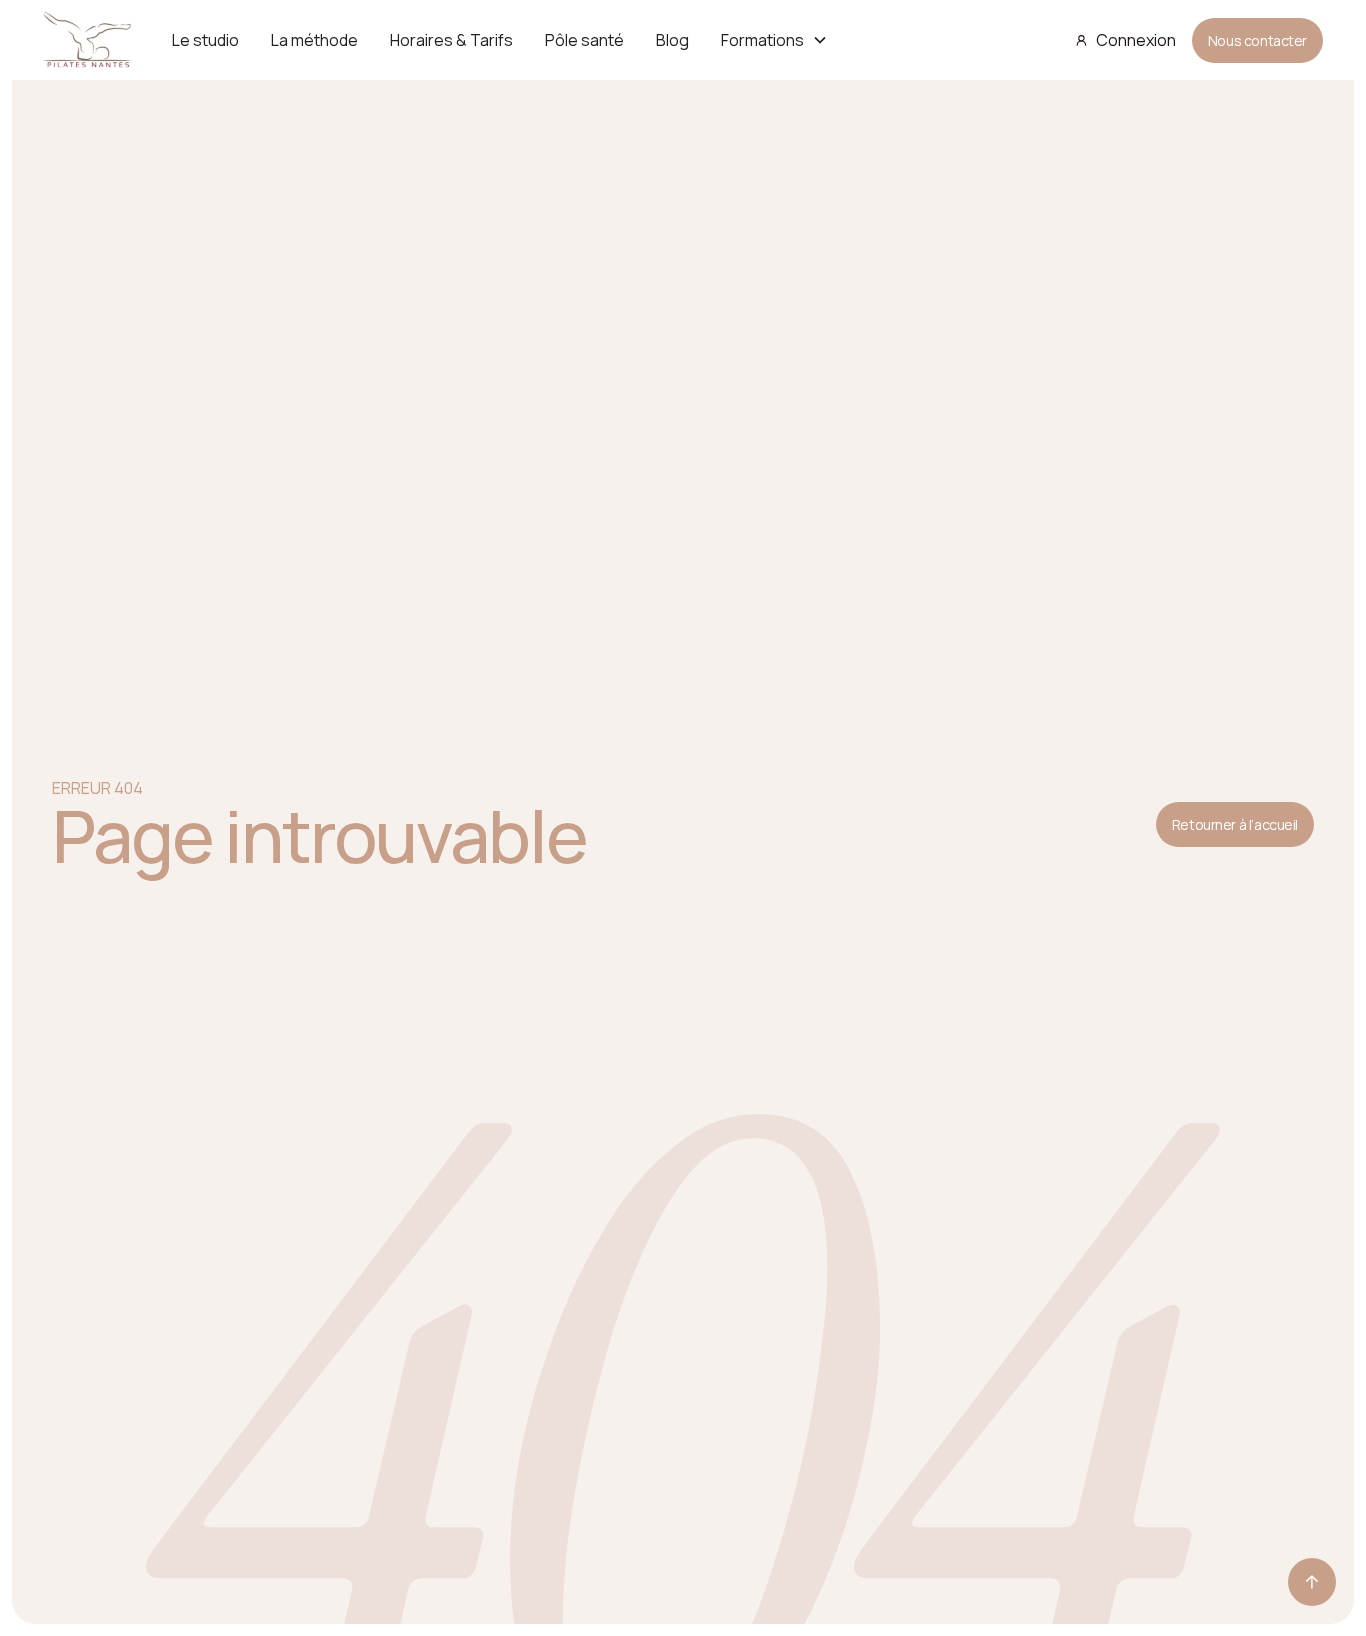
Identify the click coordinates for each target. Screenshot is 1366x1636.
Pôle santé (584, 40)
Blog (672, 40)
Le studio (205, 40)
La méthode (314, 40)
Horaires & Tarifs (451, 40)
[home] (87, 40)
